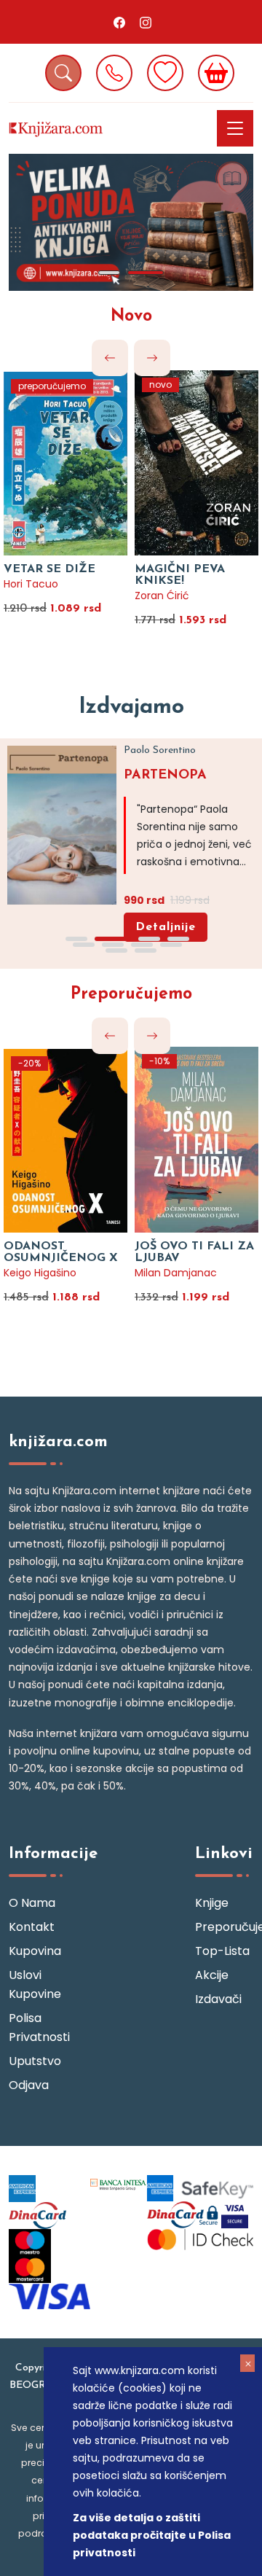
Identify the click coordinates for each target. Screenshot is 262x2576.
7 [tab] (142, 945)
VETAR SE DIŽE (49, 569)
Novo (131, 317)
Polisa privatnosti (38, 2027)
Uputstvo (35, 2061)
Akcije (212, 1975)
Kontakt (32, 1927)
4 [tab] (178, 939)
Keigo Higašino (40, 1273)
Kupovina (35, 1951)
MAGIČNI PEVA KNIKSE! (180, 575)
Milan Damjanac (176, 1273)
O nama (32, 1903)
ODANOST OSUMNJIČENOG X (61, 1252)
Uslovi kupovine (35, 1984)
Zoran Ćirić (162, 596)
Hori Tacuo (31, 584)
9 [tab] (116, 951)
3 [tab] (149, 939)
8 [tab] (171, 945)
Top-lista (222, 1951)
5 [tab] (84, 945)
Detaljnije (166, 927)
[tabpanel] (131, 222)
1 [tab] (109, 273)
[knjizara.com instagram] (146, 22)
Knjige (212, 1903)
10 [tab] (146, 951)
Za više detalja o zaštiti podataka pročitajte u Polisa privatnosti (152, 2535)
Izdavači (218, 1999)
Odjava (29, 2085)
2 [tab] (146, 273)
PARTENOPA (165, 776)
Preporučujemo (131, 995)
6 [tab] (113, 945)
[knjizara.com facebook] (119, 22)
